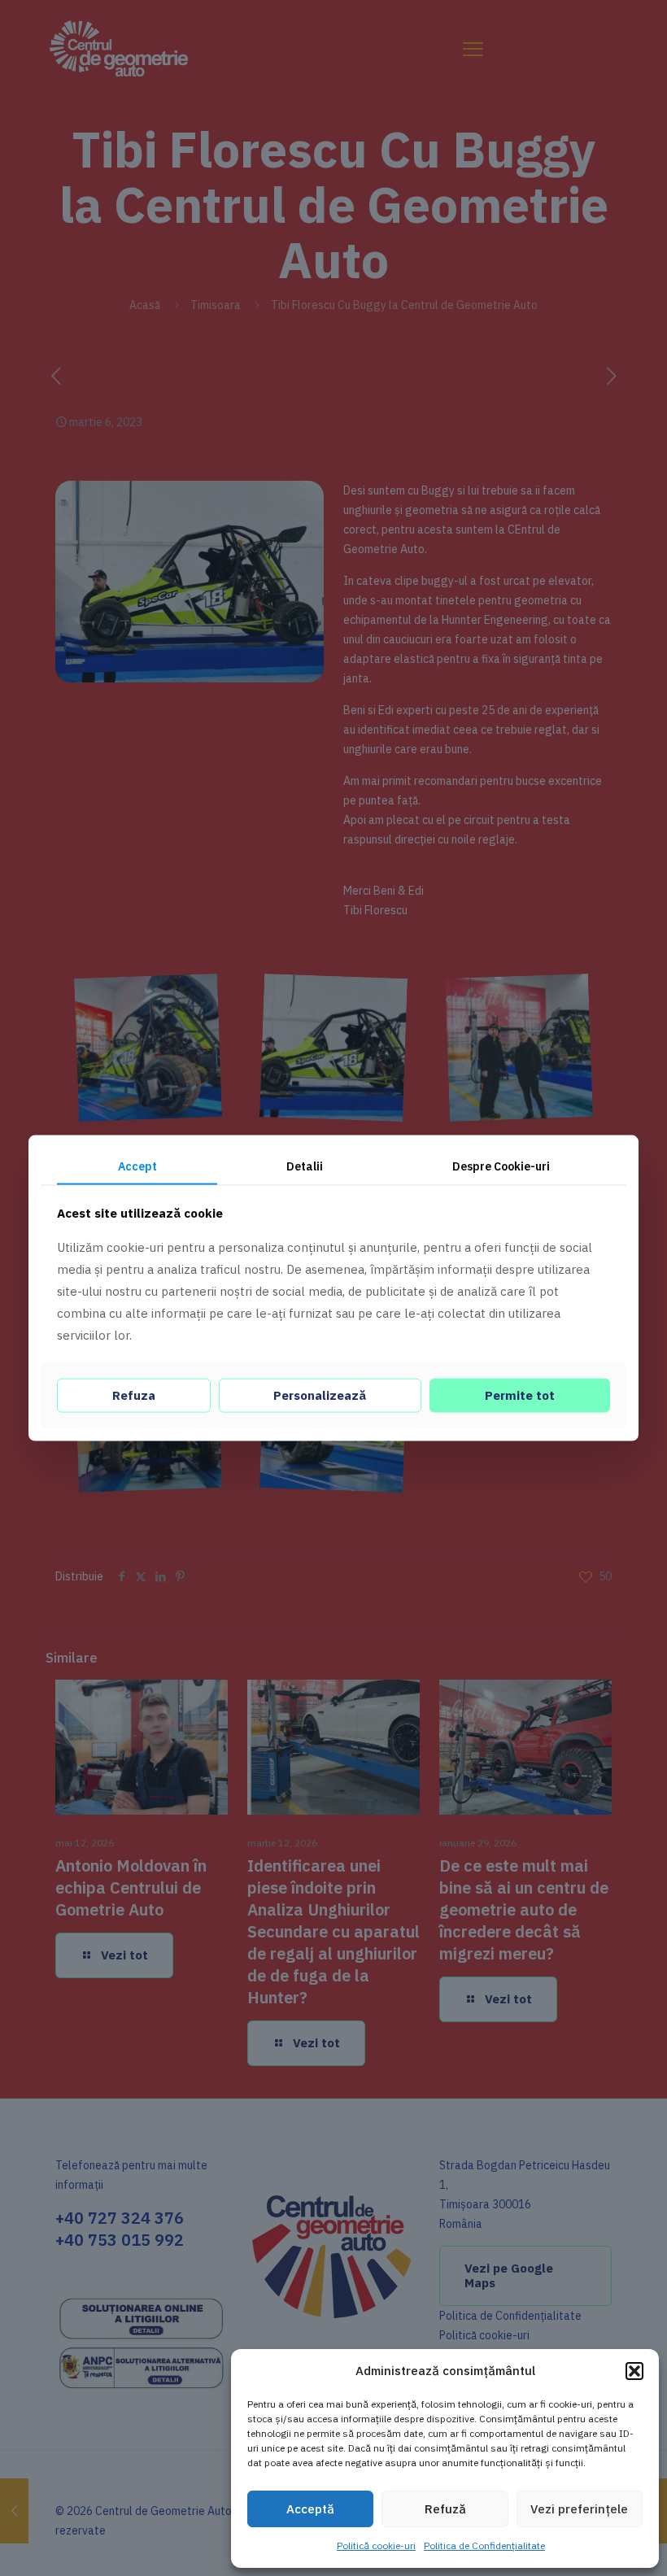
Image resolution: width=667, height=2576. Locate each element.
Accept (137, 1166)
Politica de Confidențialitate (484, 2545)
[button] (634, 2371)
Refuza (134, 1395)
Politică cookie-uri (376, 2545)
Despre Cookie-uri (501, 1166)
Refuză (445, 2509)
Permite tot (520, 1395)
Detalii (305, 1166)
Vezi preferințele (579, 2509)
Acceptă (310, 2509)
